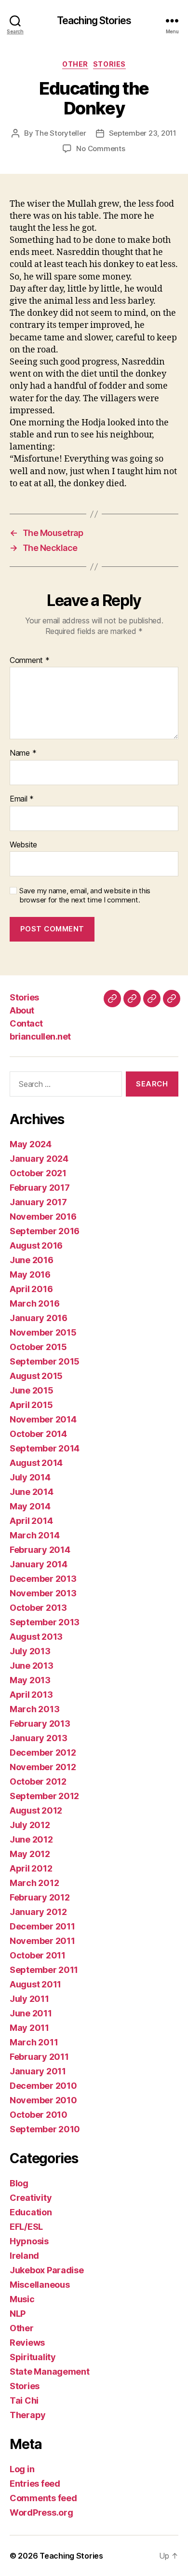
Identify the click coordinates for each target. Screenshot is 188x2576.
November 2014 (43, 1419)
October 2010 (39, 2115)
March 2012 (34, 1883)
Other (75, 64)
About (22, 1010)
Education (31, 2212)
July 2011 (29, 1999)
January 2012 (38, 1912)
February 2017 (40, 1188)
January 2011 (38, 2071)
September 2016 (45, 1231)
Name (23, 753)
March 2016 (34, 1303)
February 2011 (39, 2057)
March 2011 (34, 2042)
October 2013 (38, 1608)
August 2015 (36, 1376)
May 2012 (30, 1854)
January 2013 (39, 1738)
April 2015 (31, 1405)
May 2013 (30, 1680)
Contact (26, 1023)
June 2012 (31, 1839)
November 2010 (43, 2100)
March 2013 (34, 1709)
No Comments (101, 148)
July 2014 (30, 1477)
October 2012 (38, 1781)
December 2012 (43, 1753)
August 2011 (35, 1984)
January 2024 (39, 1159)
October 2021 (38, 1173)
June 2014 (32, 1492)
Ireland (24, 2256)
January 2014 (39, 1564)
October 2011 (38, 1955)
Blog (19, 2183)
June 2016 (32, 1260)
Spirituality (33, 2357)
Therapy (28, 2415)
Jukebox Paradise (47, 2270)
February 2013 (40, 1724)
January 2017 (38, 1202)
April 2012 (31, 1868)
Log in (22, 2469)
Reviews (27, 2343)
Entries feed (35, 2484)
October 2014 (38, 1434)
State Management (50, 2372)
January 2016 (39, 1318)
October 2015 (38, 1347)
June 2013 (32, 1666)
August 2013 (36, 1637)
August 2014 (36, 1463)
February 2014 (40, 1550)
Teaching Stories (94, 21)
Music (22, 2299)
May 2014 (30, 1506)
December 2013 (43, 1579)
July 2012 (30, 1825)
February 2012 (40, 1897)
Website (23, 845)
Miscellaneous (40, 2285)
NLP (18, 2314)
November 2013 (43, 1593)
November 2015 (43, 1332)
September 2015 (45, 1361)
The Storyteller (60, 133)
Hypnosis (29, 2241)
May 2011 (29, 2028)
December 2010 (43, 2086)
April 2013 (31, 1695)
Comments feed (43, 2498)
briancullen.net (40, 1036)
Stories (109, 64)
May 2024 (31, 1144)
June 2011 (31, 2013)
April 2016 (31, 1289)
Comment (30, 661)
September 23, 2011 (143, 133)
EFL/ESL (26, 2227)
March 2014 (34, 1535)
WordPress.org (41, 2513)
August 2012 (36, 1810)
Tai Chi (24, 2400)
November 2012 (43, 1767)
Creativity (31, 2198)
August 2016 (36, 1246)
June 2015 (32, 1390)
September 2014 (45, 1448)
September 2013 (45, 1622)
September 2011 (44, 1970)
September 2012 (44, 1796)
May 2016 (30, 1274)
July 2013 (30, 1651)
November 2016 (43, 1217)
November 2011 (42, 1941)
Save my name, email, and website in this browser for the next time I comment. (85, 895)
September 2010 (45, 2129)
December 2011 (42, 1926)
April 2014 (31, 1521)
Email (22, 799)
